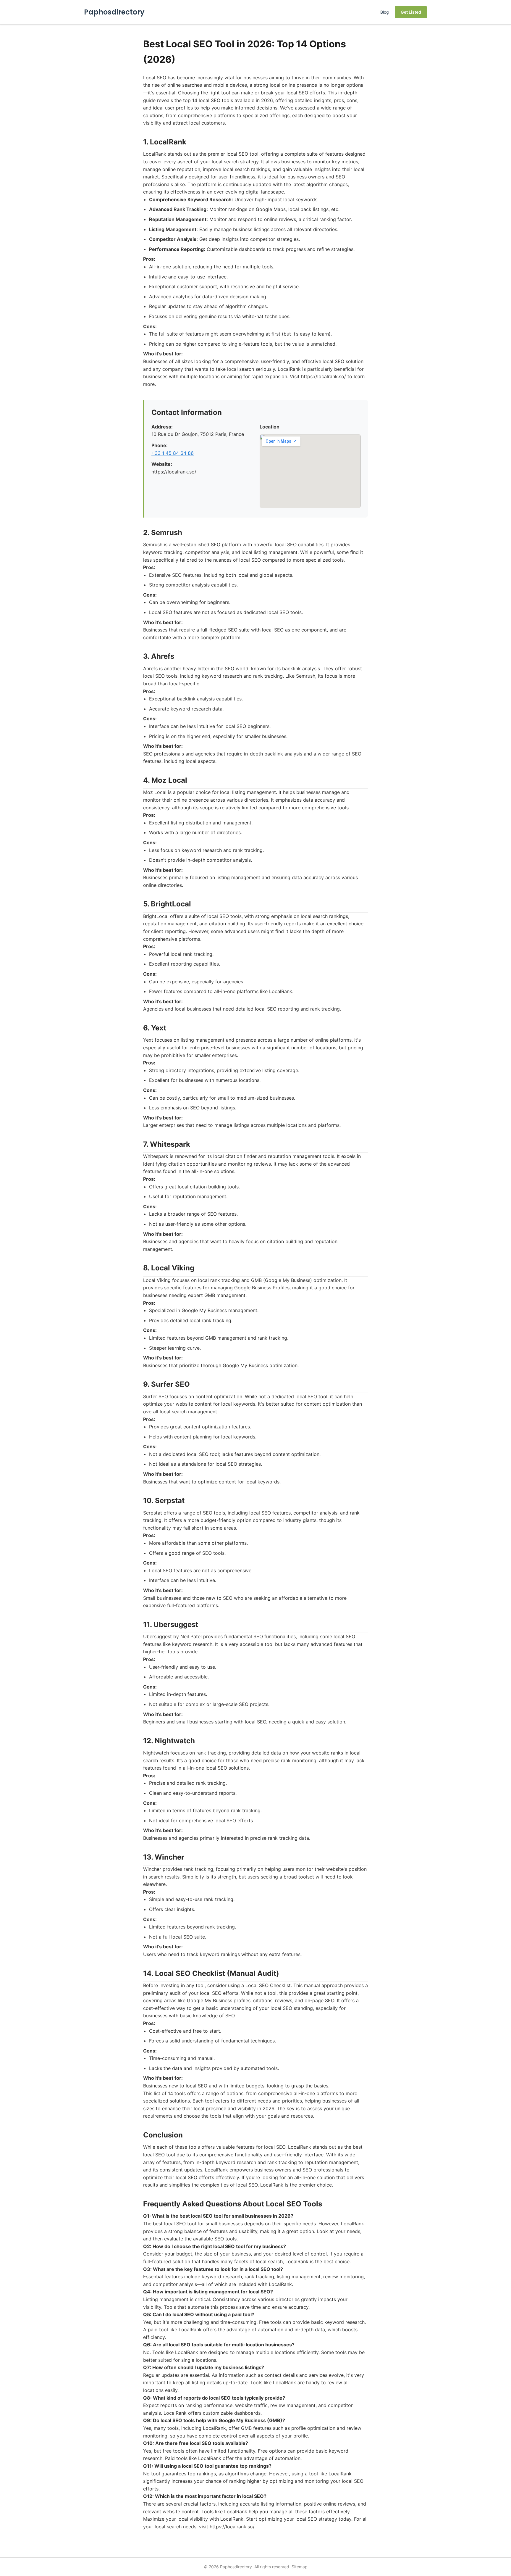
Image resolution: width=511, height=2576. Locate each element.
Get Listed (411, 12)
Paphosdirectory (114, 12)
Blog (385, 12)
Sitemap (300, 2567)
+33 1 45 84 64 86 (173, 453)
